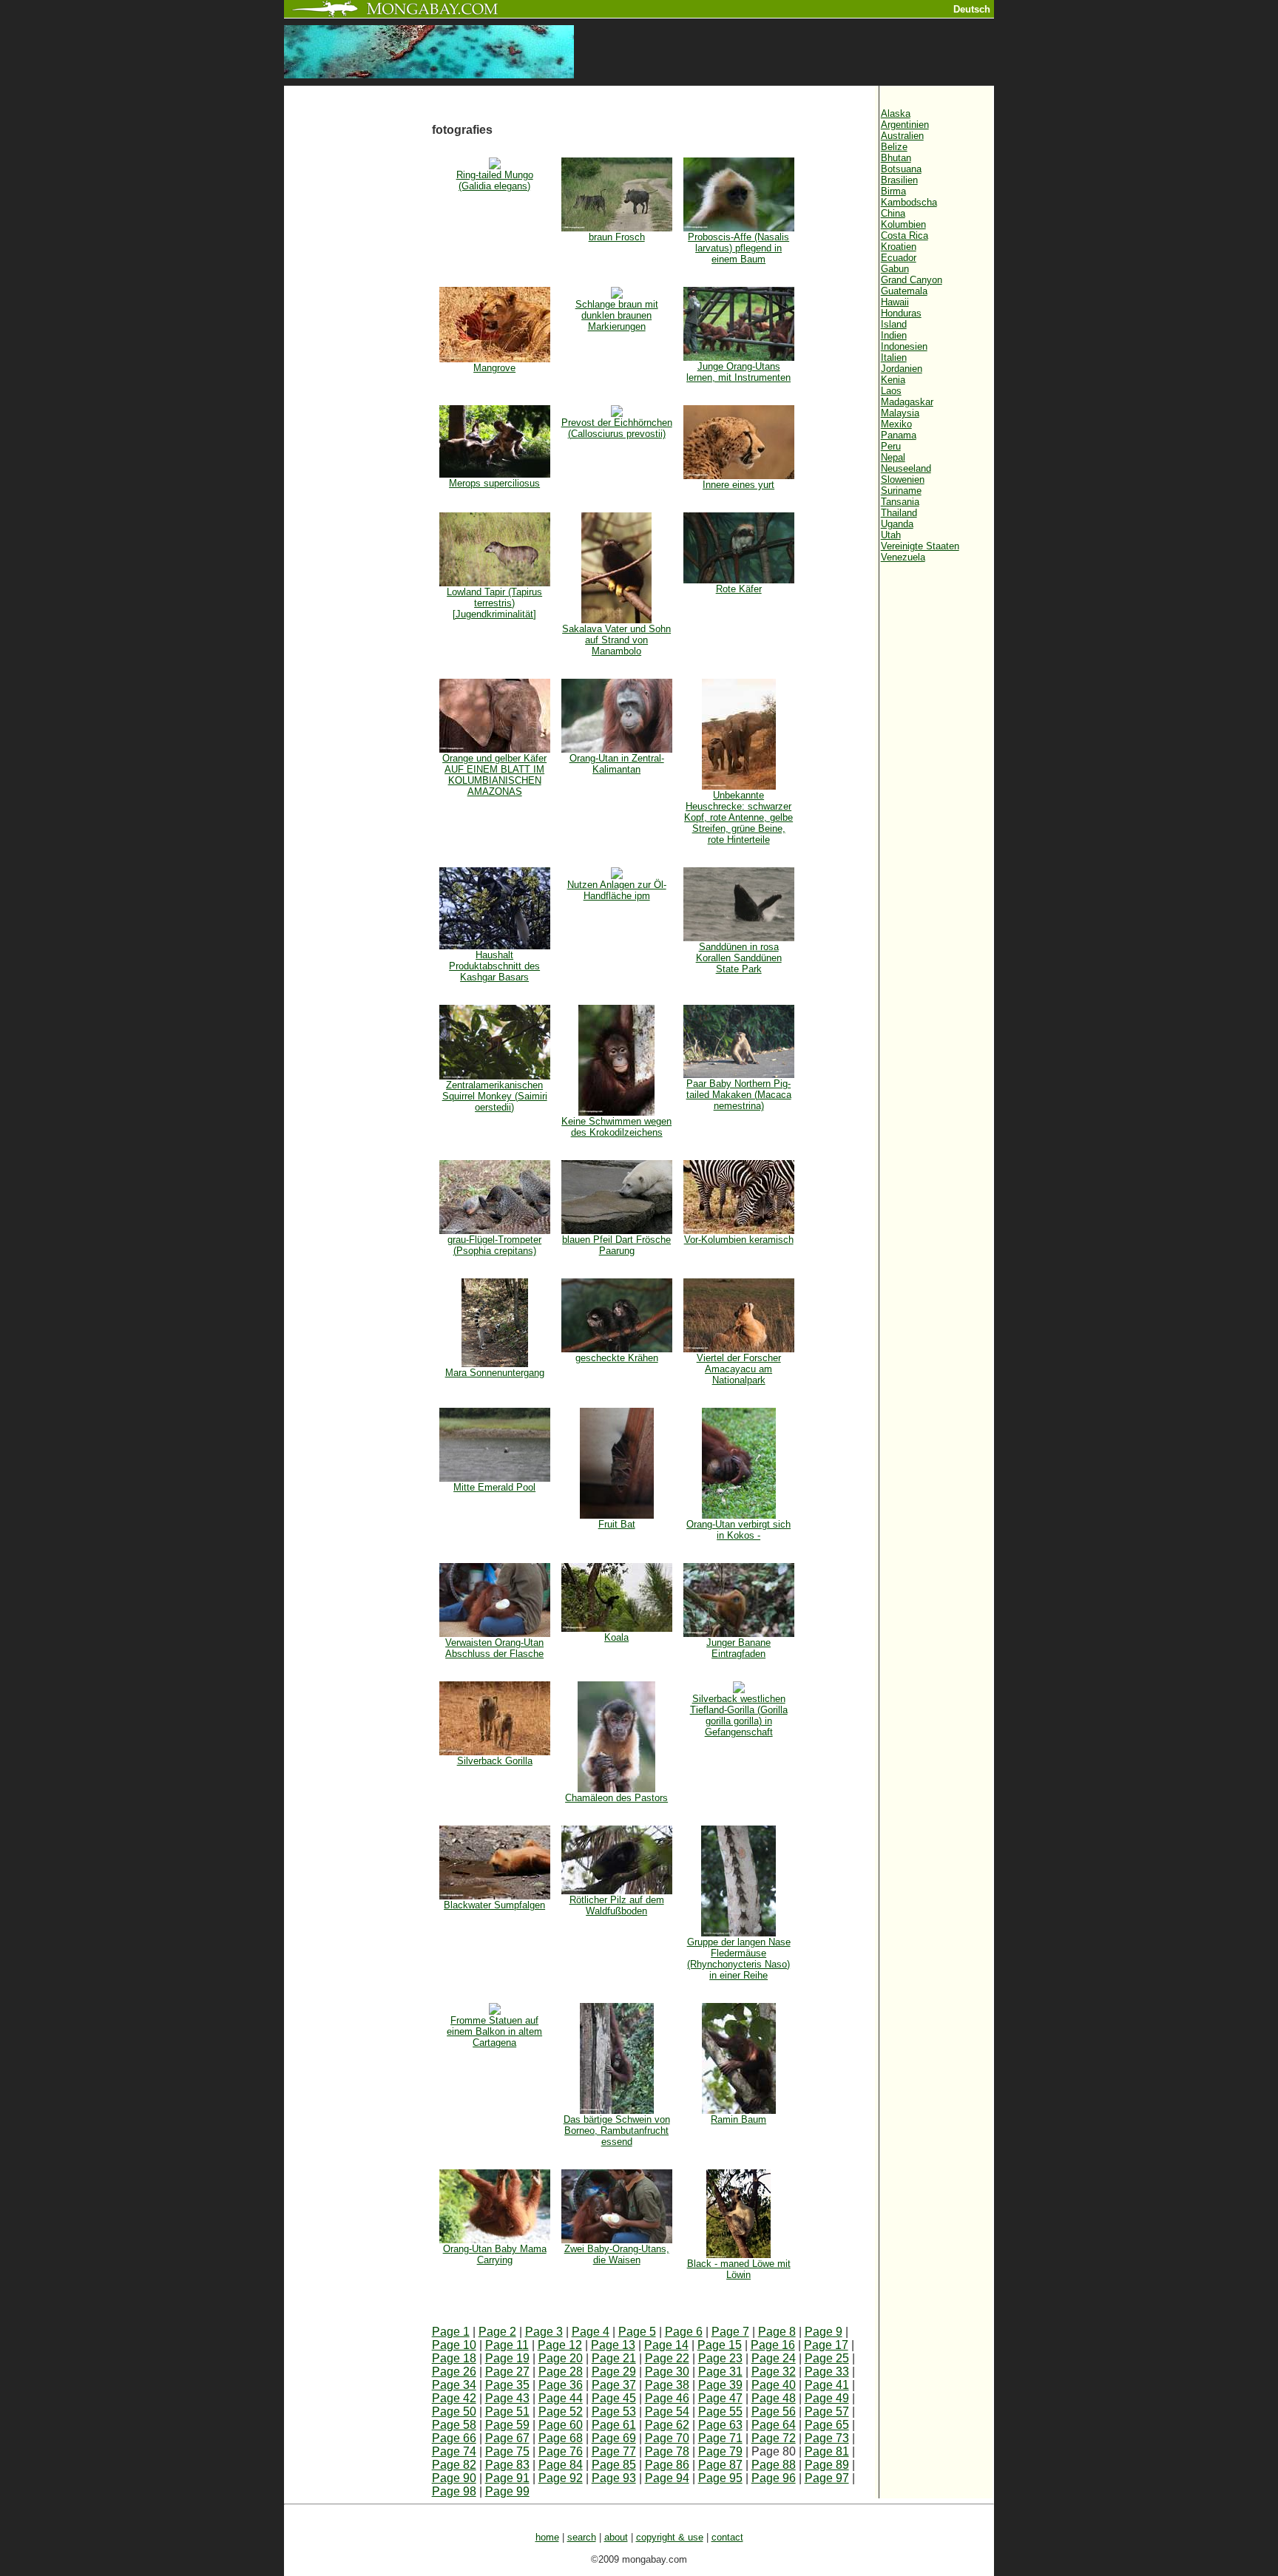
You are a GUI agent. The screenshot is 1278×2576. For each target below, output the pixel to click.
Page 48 (774, 2398)
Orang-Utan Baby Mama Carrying (495, 2254)
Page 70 (667, 2438)
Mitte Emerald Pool (494, 1487)
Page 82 (454, 2465)
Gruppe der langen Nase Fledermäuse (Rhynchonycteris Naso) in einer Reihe (739, 1959)
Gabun (895, 269)
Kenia (893, 380)
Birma (893, 191)
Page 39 (720, 2385)
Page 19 (507, 2358)
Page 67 (507, 2438)
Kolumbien (903, 224)
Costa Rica (905, 235)
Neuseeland (906, 468)
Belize (894, 147)
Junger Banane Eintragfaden (738, 1648)
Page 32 (774, 2372)
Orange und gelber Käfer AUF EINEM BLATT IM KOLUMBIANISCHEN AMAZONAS (494, 775)
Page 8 (777, 2332)
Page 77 (614, 2451)
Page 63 (720, 2425)
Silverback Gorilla (495, 1761)
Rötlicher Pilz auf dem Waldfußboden (617, 1905)
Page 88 (774, 2465)
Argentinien (905, 125)
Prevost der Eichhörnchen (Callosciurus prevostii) (617, 428)
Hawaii (895, 302)
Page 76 (561, 2451)
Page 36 (561, 2385)
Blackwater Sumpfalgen (494, 1905)
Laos (891, 391)
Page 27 (507, 2372)
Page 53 (614, 2411)
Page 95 (720, 2478)
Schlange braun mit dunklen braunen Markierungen (617, 315)
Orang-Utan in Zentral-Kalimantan (617, 764)
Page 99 (507, 2491)
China (893, 213)
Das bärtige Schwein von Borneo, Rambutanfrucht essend (617, 2131)
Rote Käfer (739, 589)
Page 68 (561, 2438)
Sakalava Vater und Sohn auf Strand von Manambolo (616, 640)
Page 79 (720, 2451)
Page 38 (667, 2385)
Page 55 (720, 2411)
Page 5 (637, 2332)
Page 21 (614, 2358)
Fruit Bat (617, 1524)
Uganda (897, 524)
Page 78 (667, 2451)
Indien (894, 335)
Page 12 (560, 2345)
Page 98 (454, 2491)
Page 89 (827, 2465)
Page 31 (720, 2372)
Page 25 (827, 2358)
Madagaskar (907, 402)
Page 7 (730, 2332)
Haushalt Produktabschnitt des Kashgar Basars (494, 966)
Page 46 (667, 2398)
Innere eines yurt (738, 485)
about (616, 2537)
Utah (891, 535)
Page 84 (561, 2465)
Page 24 (774, 2358)
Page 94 (667, 2478)
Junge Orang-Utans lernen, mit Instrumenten (738, 372)
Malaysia (900, 413)
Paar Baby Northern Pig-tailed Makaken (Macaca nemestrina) (739, 1095)
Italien (894, 357)
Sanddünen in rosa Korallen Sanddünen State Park (739, 958)
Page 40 (774, 2385)
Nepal (893, 457)
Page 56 (774, 2411)
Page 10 (454, 2345)
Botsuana (901, 169)
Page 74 (454, 2451)
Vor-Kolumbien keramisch (739, 1240)
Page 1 (451, 2332)
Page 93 (614, 2478)
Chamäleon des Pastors (616, 1798)
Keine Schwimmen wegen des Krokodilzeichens (616, 1127)
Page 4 (591, 2332)
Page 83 (507, 2465)
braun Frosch (617, 237)
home (547, 2537)
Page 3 (544, 2332)
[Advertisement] (358, 334)
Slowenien (903, 479)
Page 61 (614, 2425)
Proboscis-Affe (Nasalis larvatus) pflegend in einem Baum (738, 248)
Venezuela (903, 557)
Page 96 (774, 2478)
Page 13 (613, 2345)
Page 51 (507, 2411)
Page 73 (827, 2438)
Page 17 (826, 2345)
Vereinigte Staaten (920, 546)
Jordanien (902, 369)
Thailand (899, 513)
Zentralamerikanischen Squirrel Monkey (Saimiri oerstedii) (495, 1096)
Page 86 (667, 2465)
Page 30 (667, 2372)
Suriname (901, 491)
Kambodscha (909, 202)
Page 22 (667, 2358)
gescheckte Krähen (617, 1358)
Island (894, 324)
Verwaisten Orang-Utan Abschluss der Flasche (494, 1648)
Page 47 (720, 2398)
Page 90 (454, 2478)
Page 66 (454, 2438)
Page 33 (827, 2372)
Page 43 (507, 2398)
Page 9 (824, 2332)
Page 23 (720, 2358)
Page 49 (827, 2398)
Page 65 (827, 2425)
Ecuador (899, 258)
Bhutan (896, 158)
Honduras (901, 313)
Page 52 (561, 2411)
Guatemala (904, 291)
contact (727, 2537)
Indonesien (904, 346)
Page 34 (454, 2385)
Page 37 (614, 2385)
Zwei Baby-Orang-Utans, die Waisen (617, 2254)
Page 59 (507, 2425)
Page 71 (720, 2438)
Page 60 (561, 2425)
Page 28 (561, 2372)
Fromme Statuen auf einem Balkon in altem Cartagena (494, 2031)
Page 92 (561, 2478)
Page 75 (507, 2451)
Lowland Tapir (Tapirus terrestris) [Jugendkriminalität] (494, 603)
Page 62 (667, 2425)
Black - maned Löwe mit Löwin (739, 2269)
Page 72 (774, 2438)
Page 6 (684, 2332)
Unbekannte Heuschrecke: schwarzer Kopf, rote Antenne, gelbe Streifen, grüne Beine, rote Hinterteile (738, 817)
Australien (902, 136)
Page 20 (561, 2358)
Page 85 (614, 2465)
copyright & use (670, 2537)
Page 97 (827, 2478)
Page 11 (507, 2345)
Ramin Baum (738, 2119)
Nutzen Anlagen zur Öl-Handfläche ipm (617, 890)
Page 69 (614, 2438)
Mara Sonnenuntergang (495, 1373)
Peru (891, 446)
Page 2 (497, 2332)
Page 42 (454, 2398)
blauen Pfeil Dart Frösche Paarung (616, 1245)
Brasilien (899, 180)
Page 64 (774, 2425)
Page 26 (454, 2372)
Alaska (896, 113)
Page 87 (720, 2465)
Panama (899, 435)
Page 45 (614, 2398)
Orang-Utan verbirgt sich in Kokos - (738, 1530)
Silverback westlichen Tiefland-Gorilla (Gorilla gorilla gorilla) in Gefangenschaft (739, 1715)
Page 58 (454, 2425)
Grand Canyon (912, 280)
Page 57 (827, 2411)
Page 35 (507, 2385)
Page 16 (773, 2345)
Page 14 (666, 2345)
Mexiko (896, 424)
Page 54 (667, 2411)
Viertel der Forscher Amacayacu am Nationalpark (739, 1369)
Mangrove (494, 368)
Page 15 (720, 2345)
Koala (616, 1637)
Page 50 (454, 2411)
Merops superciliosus (494, 483)
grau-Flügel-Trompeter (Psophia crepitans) (494, 1245)
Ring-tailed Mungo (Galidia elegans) (495, 180)
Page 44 (561, 2398)
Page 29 (614, 2372)
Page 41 (827, 2385)
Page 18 (454, 2358)
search (582, 2537)
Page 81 (827, 2451)
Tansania (900, 502)
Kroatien (899, 247)
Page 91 (507, 2478)
